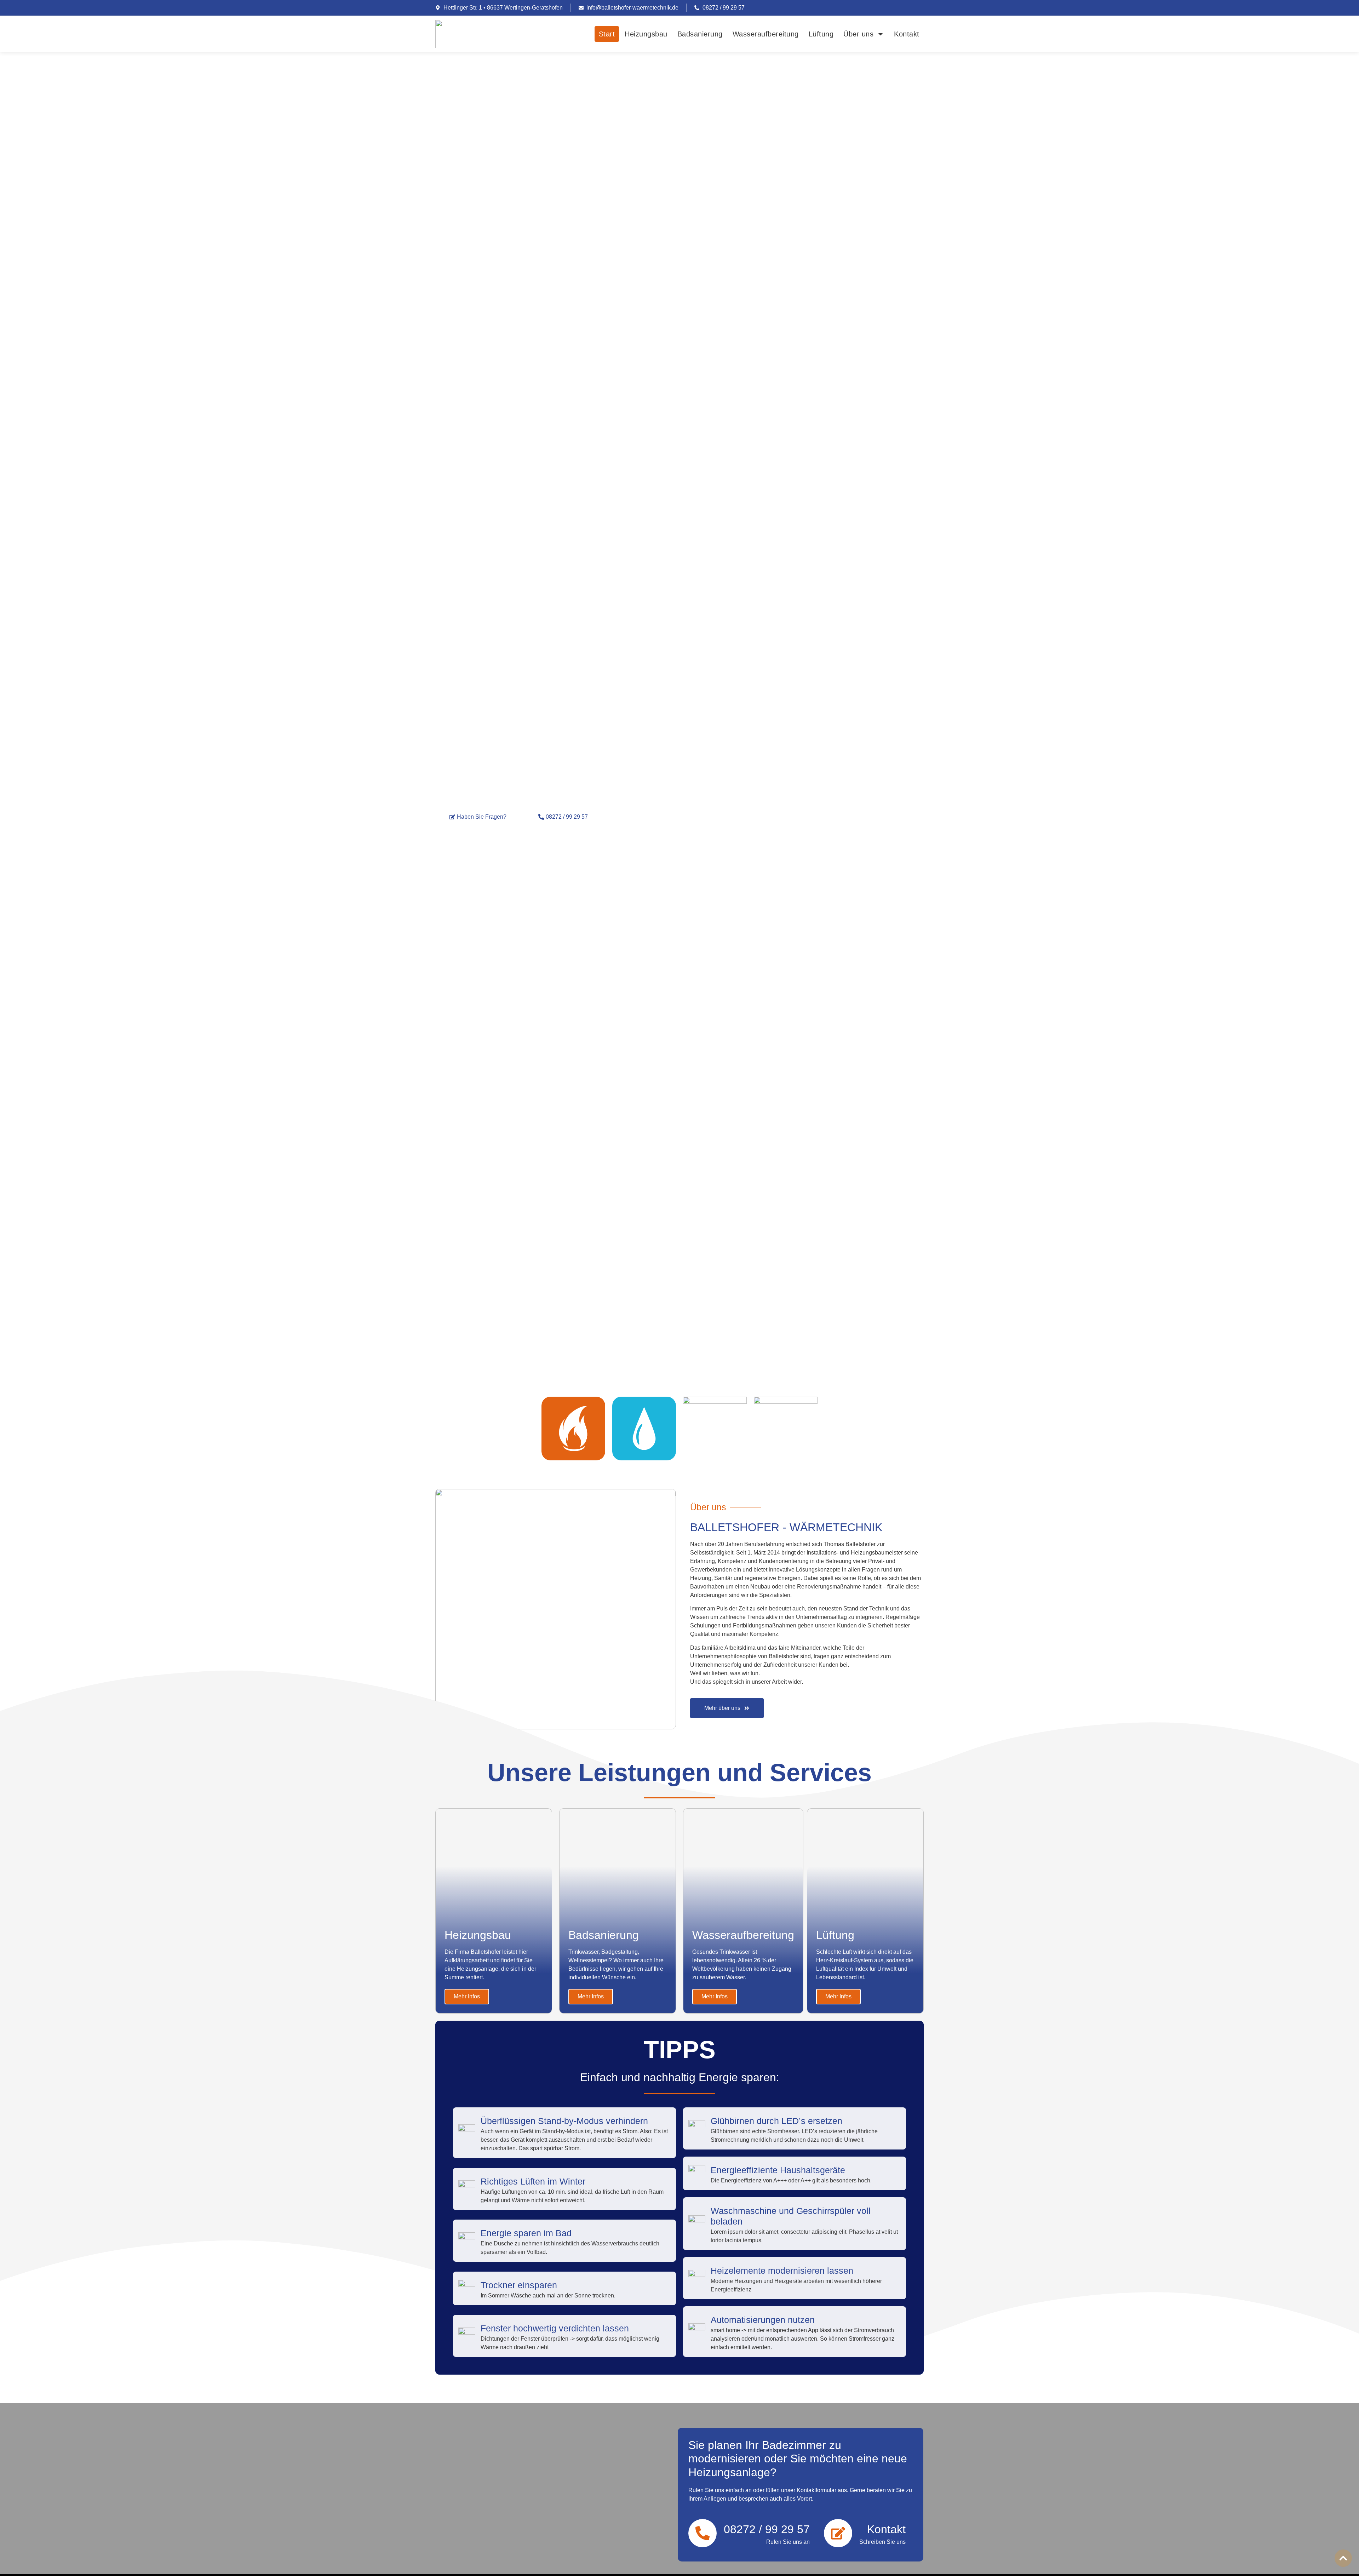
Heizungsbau (646, 34)
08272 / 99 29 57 (767, 2529)
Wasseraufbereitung (766, 34)
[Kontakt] (838, 2533)
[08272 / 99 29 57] (703, 2533)
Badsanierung (700, 34)
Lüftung (821, 34)
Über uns (858, 34)
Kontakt (907, 34)
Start (607, 34)
